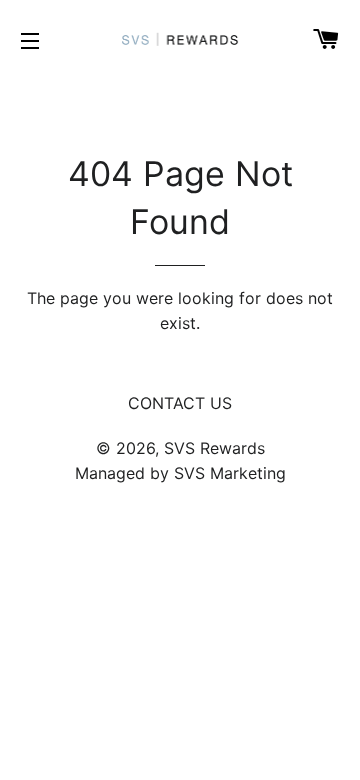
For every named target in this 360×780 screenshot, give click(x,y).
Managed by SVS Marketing (180, 473)
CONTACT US (180, 403)
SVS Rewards (214, 448)
